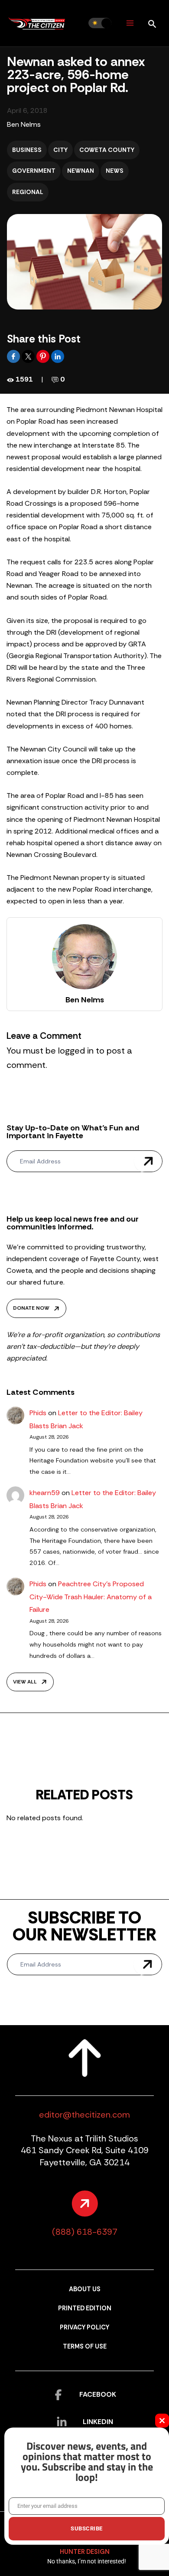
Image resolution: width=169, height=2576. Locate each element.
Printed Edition (85, 2308)
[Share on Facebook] (14, 356)
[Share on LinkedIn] (58, 356)
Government (34, 171)
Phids (38, 1413)
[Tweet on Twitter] (29, 356)
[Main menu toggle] (130, 23)
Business (27, 150)
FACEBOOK (98, 2394)
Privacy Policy (84, 2327)
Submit (148, 1161)
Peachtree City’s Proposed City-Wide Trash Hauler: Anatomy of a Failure (91, 1597)
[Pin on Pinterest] (44, 356)
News (115, 171)
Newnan (81, 171)
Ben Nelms (24, 124)
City (60, 150)
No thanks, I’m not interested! (87, 2561)
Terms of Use (85, 2347)
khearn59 (45, 1493)
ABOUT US (85, 2289)
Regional (28, 192)
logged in (76, 1051)
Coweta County (107, 150)
